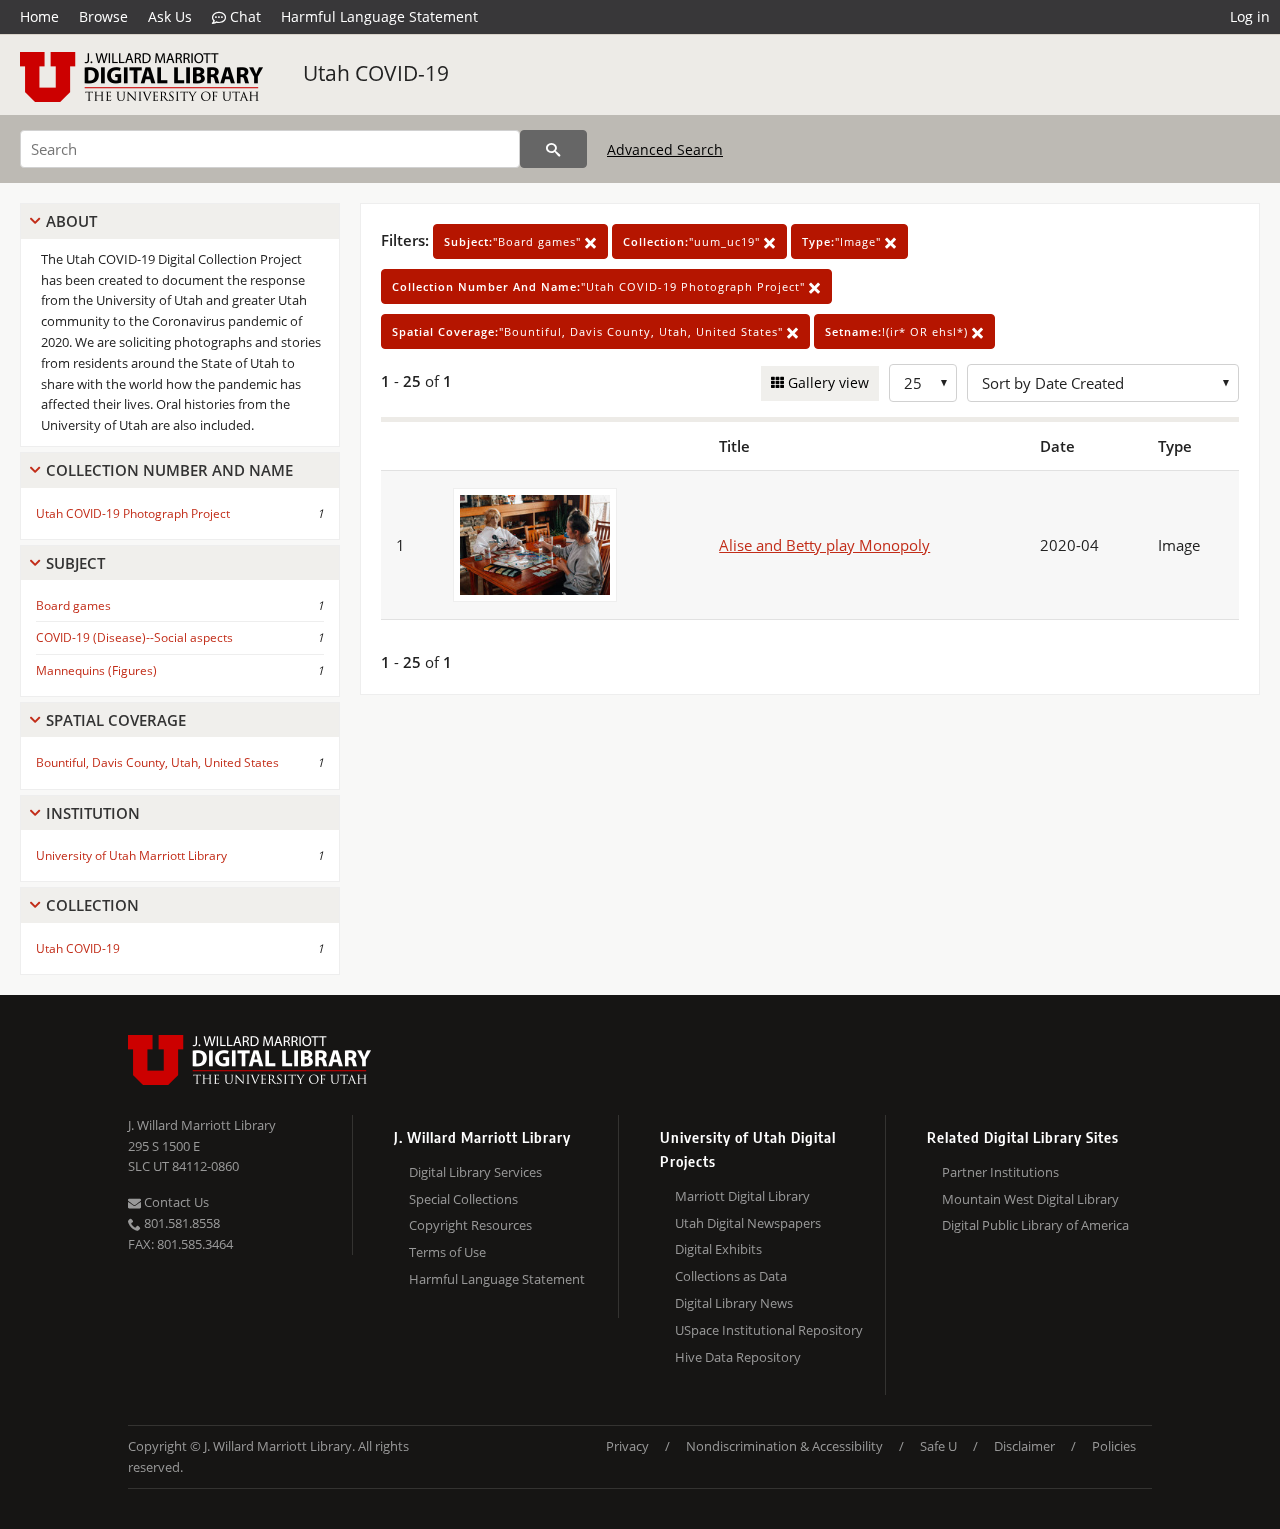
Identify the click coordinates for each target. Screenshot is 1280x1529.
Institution (93, 813)
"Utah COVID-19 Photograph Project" (600, 286)
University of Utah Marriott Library (131, 855)
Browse (103, 16)
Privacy (627, 1446)
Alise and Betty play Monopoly (824, 545)
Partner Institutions (1000, 1172)
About (71, 221)
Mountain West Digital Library (1030, 1199)
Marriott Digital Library (742, 1196)
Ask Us (170, 16)
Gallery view (826, 382)
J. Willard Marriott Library (202, 1125)
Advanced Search (665, 149)
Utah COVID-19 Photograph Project (133, 513)
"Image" (843, 241)
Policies (1114, 1446)
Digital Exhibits (718, 1249)
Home (39, 16)
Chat (243, 16)
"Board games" (514, 241)
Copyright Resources (470, 1225)
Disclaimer (1024, 1446)
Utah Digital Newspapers (748, 1223)
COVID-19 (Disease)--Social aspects (134, 637)
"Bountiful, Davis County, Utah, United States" (589, 331)
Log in (1250, 16)
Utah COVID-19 (376, 73)
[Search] (553, 149)
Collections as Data (731, 1276)
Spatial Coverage (116, 720)
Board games (73, 605)
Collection (92, 905)
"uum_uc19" (693, 241)
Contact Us (175, 1202)
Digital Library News (734, 1303)
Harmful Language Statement (379, 16)
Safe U (938, 1446)
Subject (75, 563)
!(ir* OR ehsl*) (898, 331)
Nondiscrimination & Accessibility (784, 1446)
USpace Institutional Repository (769, 1330)
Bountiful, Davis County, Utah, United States (157, 762)
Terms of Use (447, 1252)
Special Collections (463, 1199)
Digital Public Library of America (1035, 1225)
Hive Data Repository (738, 1357)
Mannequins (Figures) (96, 670)
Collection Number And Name (169, 470)
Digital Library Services (475, 1172)
